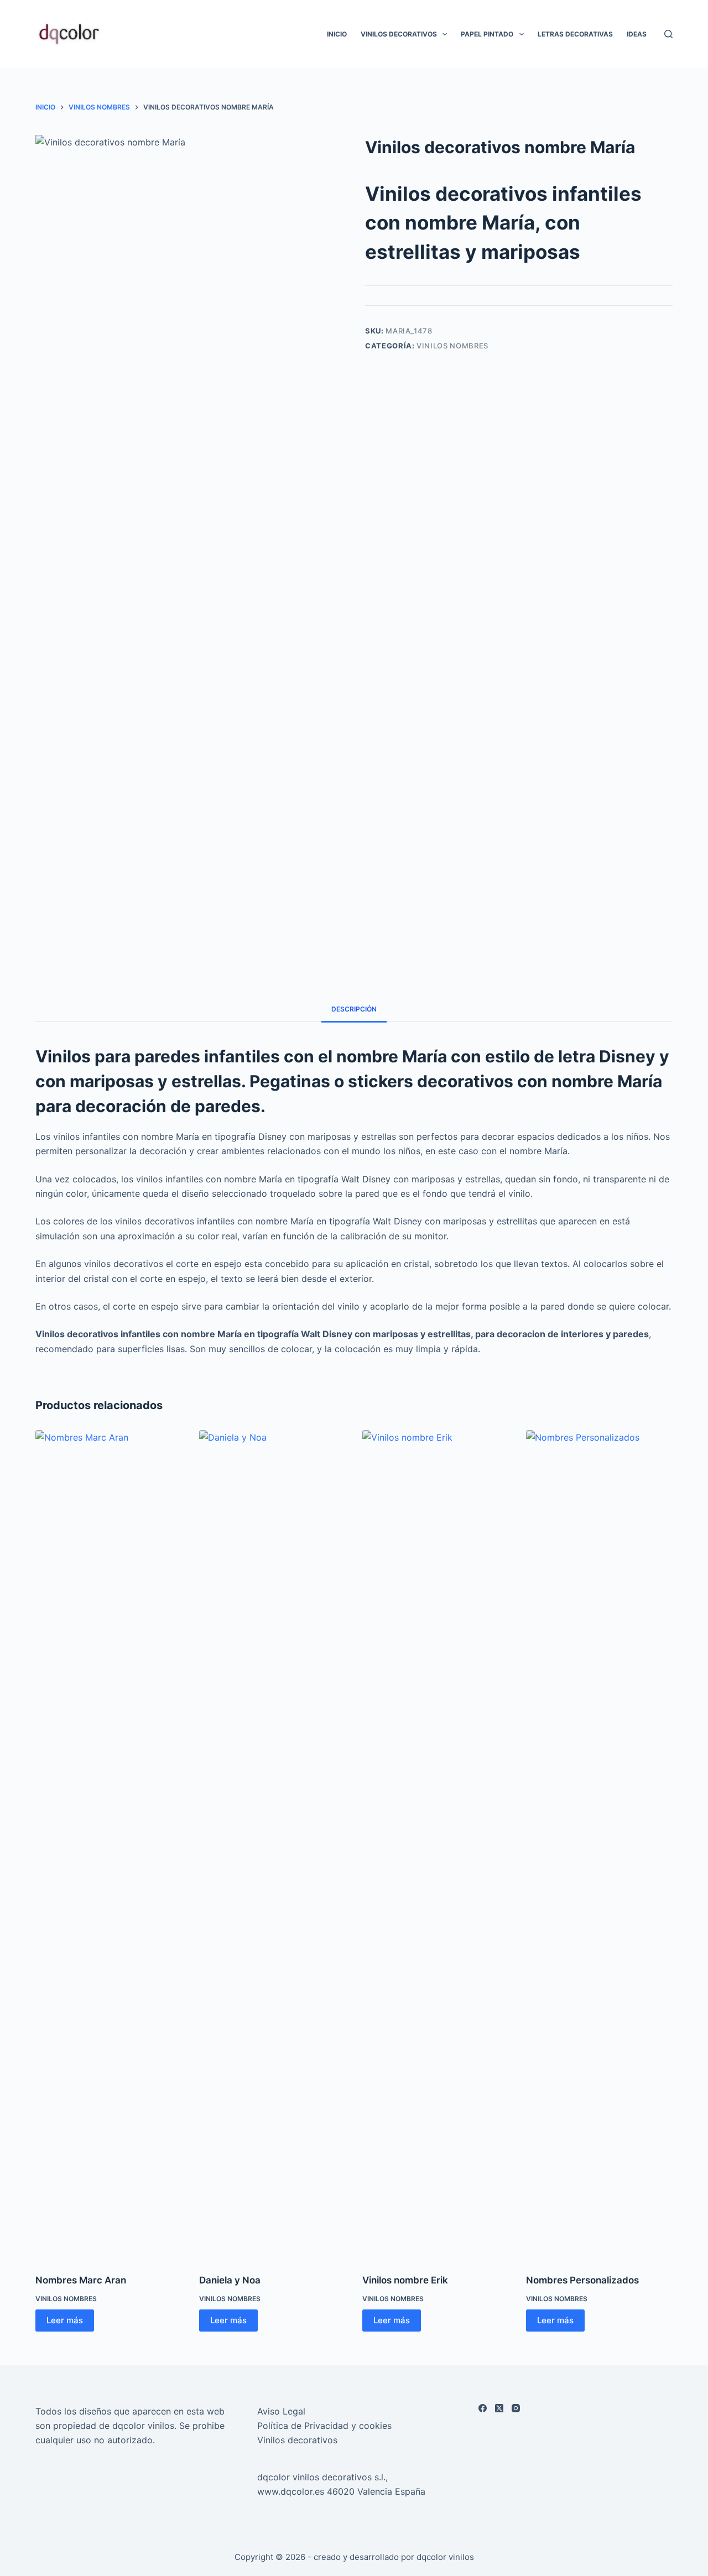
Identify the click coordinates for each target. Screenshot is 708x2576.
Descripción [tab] (354, 1009)
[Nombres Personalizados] (600, 1845)
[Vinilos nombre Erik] (436, 1845)
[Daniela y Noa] (273, 1845)
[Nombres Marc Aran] (109, 1845)
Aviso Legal (281, 2411)
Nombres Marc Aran (81, 2280)
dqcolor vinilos (445, 2557)
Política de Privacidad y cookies (324, 2426)
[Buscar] (668, 34)
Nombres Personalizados (582, 2280)
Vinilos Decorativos (399, 34)
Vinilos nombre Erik (405, 2280)
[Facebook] (483, 2408)
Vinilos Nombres (452, 346)
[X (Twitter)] (499, 2408)
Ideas (637, 34)
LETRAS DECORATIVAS (575, 34)
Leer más (65, 2320)
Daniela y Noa (230, 2280)
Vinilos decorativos (297, 2440)
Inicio (337, 34)
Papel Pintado (487, 34)
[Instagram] (516, 2408)
